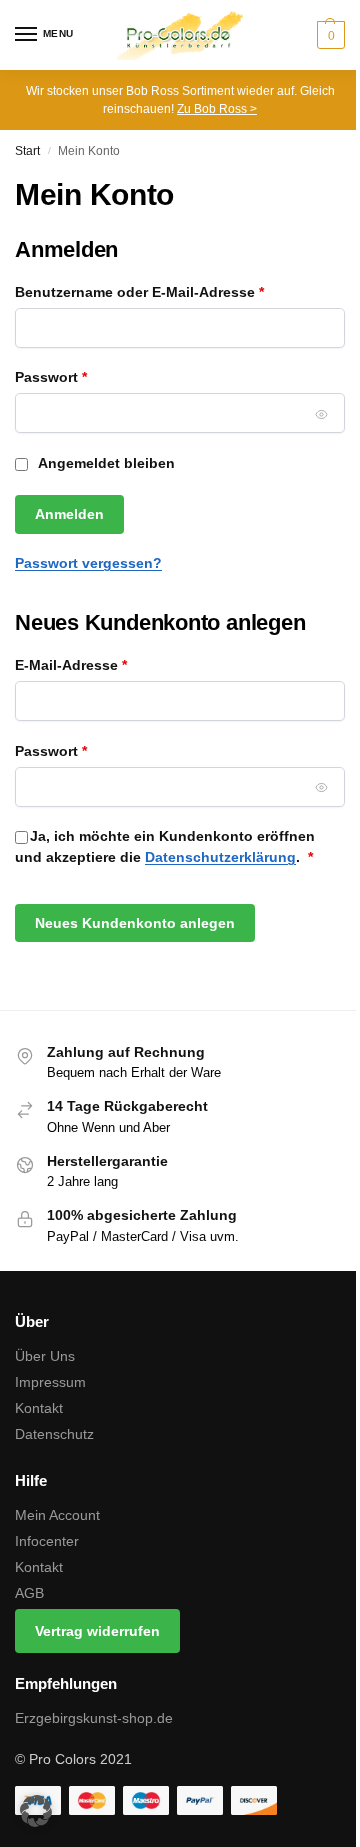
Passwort (90, 376)
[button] (328, 35)
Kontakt (39, 1408)
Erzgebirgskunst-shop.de (94, 1718)
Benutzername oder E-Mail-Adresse (179, 291)
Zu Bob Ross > (217, 109)
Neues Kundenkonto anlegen (135, 923)
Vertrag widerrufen (97, 1631)
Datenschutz (54, 1434)
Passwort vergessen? (88, 563)
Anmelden (69, 514)
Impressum (50, 1382)
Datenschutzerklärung (220, 857)
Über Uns (45, 1356)
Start (27, 151)
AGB (29, 1593)
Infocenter (47, 1541)
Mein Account (57, 1515)
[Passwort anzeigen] (322, 414)
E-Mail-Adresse (110, 664)
